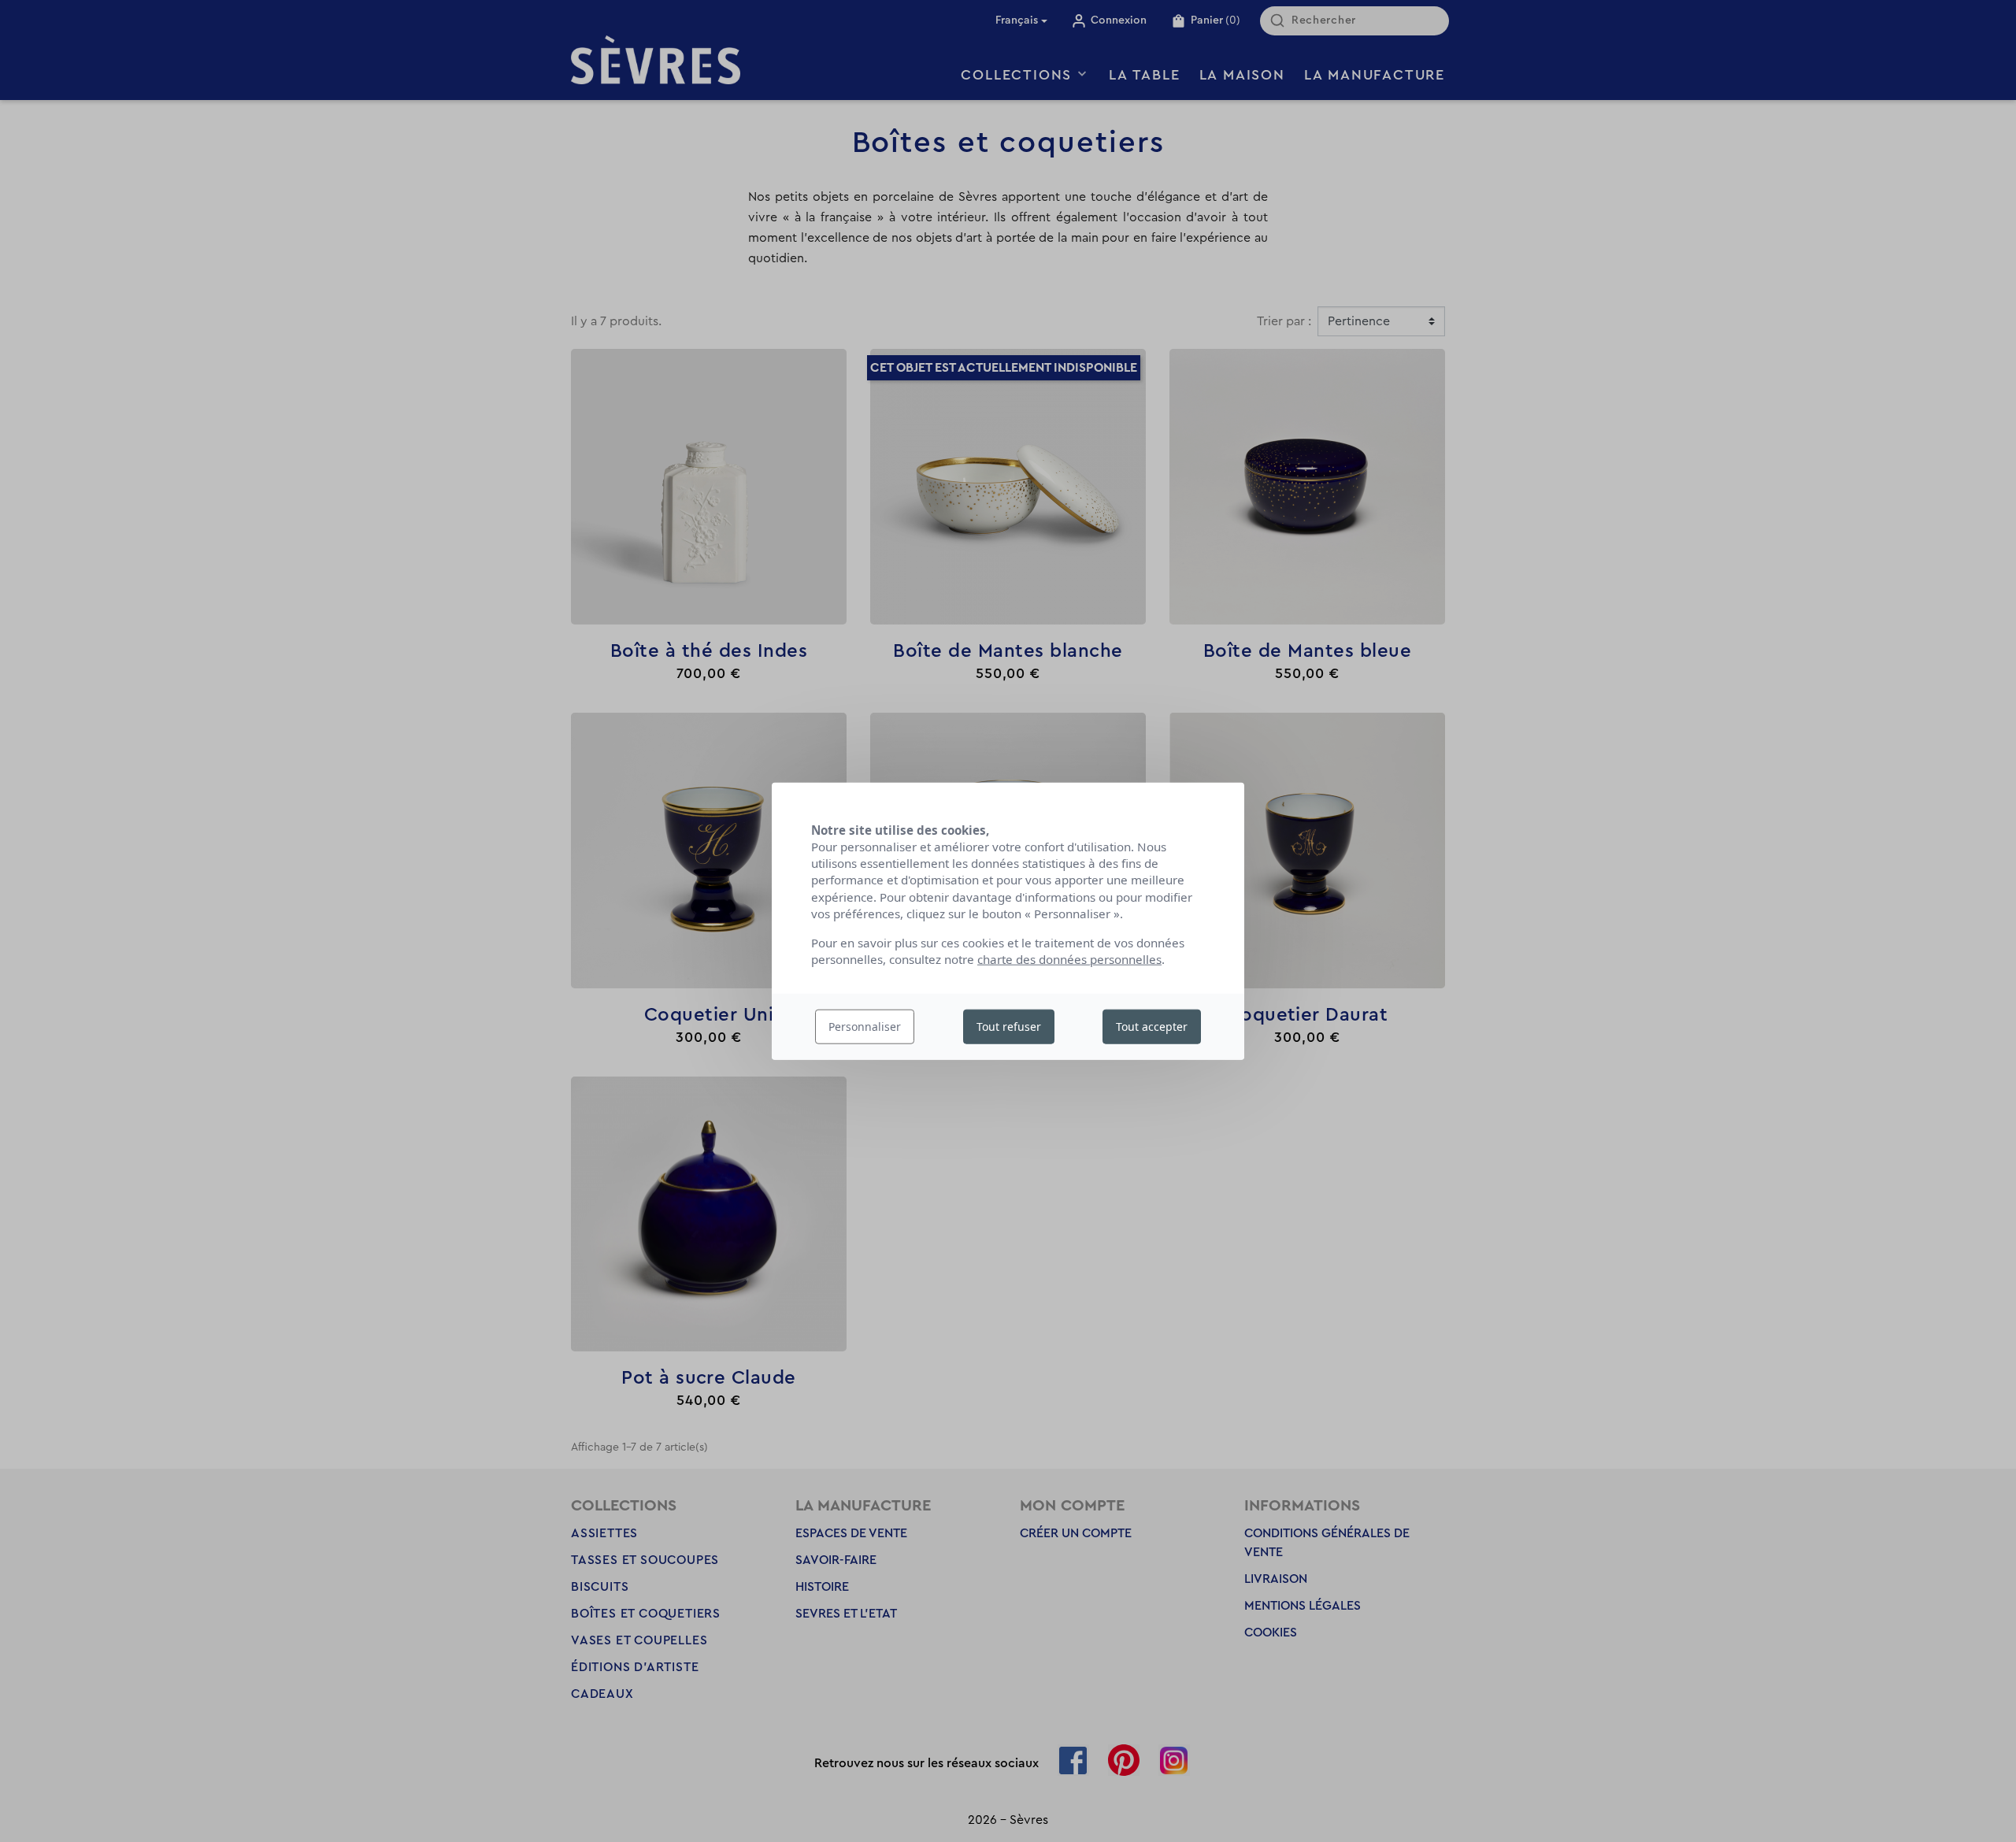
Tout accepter (1152, 1027)
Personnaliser (865, 1027)
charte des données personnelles (1069, 959)
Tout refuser (1009, 1027)
